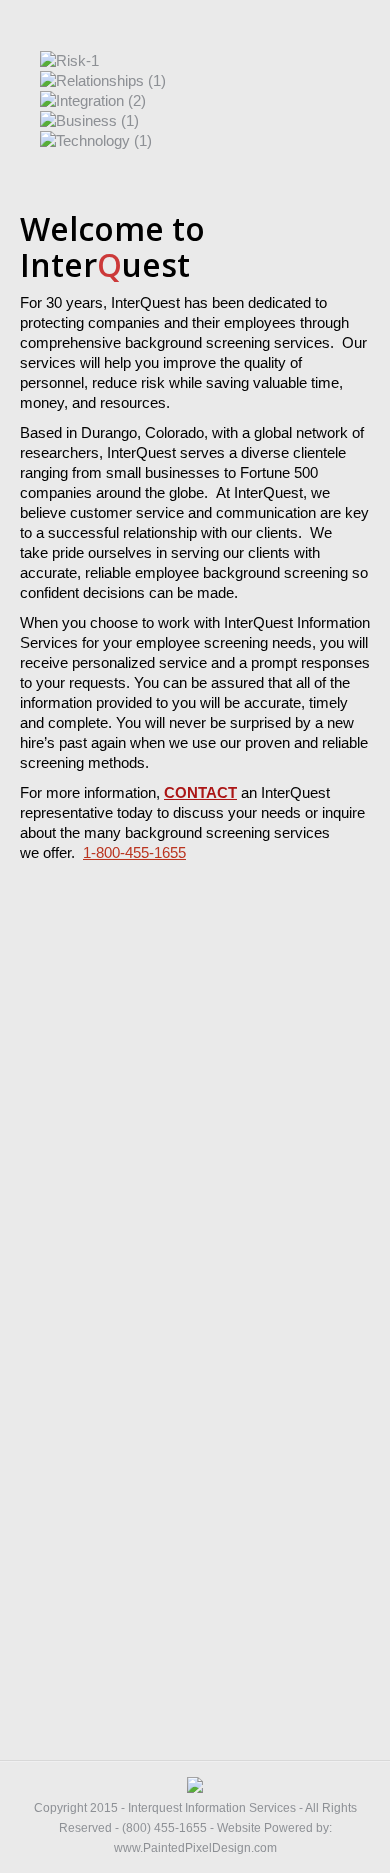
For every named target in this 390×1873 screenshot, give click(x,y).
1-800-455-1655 (134, 852)
